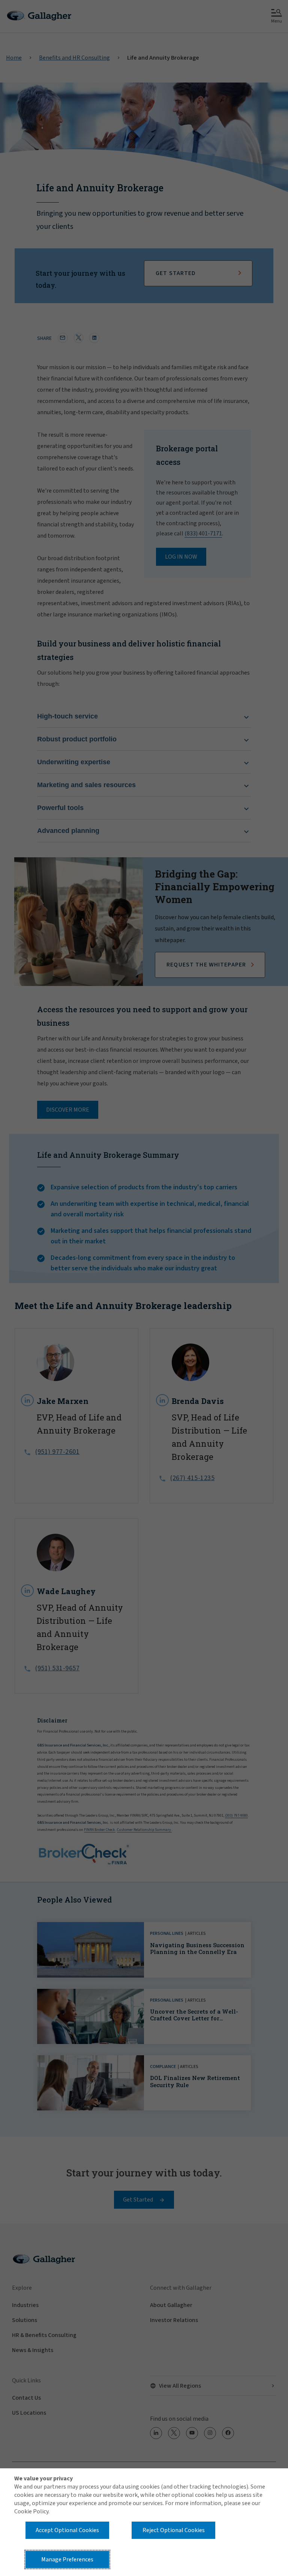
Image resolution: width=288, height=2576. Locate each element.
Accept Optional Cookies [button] (67, 2530)
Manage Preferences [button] (67, 2559)
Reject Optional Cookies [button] (174, 2530)
